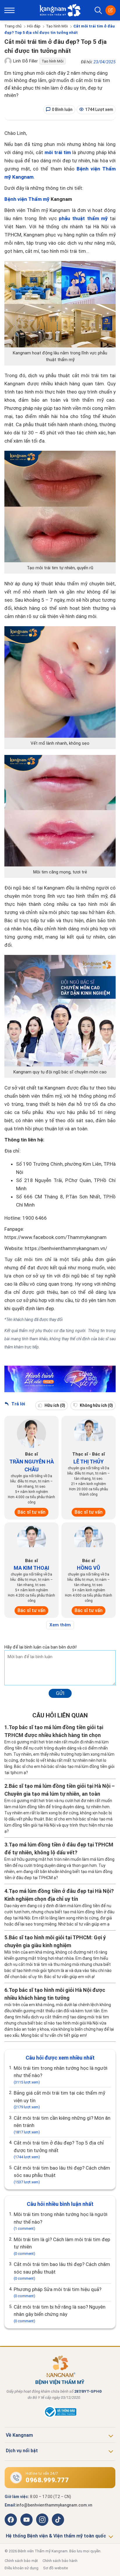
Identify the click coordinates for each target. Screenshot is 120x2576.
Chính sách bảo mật (21, 2561)
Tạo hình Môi (57, 26)
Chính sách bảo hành (60, 2561)
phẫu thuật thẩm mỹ (83, 218)
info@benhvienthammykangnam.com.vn (54, 2505)
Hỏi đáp (34, 26)
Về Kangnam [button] (19, 2435)
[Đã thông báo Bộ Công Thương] (60, 2417)
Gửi (60, 1693)
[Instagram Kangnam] (42, 2520)
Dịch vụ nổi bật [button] (22, 2451)
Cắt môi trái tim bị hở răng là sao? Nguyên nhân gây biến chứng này (60, 2314)
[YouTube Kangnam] (27, 2520)
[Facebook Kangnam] (11, 2520)
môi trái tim (58, 152)
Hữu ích (54, 1405)
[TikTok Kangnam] (58, 2520)
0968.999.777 (47, 2480)
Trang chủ (13, 26)
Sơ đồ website (55, 2568)
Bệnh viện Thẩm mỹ (27, 199)
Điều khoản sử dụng (22, 2568)
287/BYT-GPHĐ (88, 2391)
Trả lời (18, 1404)
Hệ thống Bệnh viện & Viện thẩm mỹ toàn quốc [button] (56, 2536)
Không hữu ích (96, 1405)
